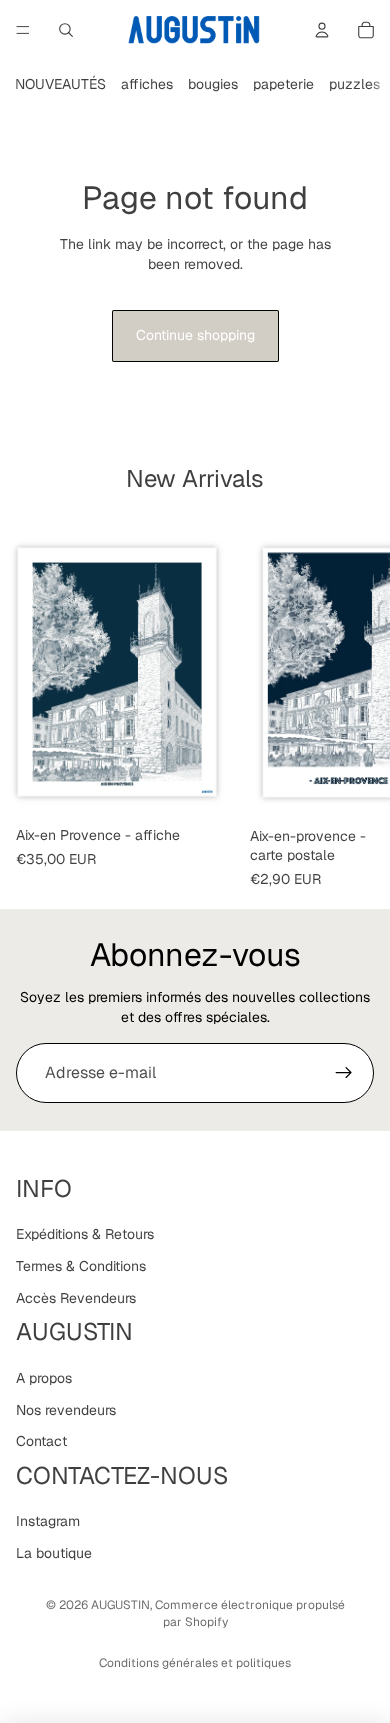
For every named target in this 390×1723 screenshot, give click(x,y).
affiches (147, 84)
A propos (44, 1378)
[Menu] (23, 30)
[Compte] (322, 30)
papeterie (283, 84)
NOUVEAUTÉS (60, 84)
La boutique (54, 1553)
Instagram (48, 1522)
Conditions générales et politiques (195, 1663)
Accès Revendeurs (76, 1298)
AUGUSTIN (120, 1605)
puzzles (354, 84)
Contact (41, 1441)
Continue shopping (195, 335)
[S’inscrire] (344, 1073)
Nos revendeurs (66, 1410)
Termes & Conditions (81, 1266)
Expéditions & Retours (85, 1235)
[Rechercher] (66, 30)
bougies (213, 84)
